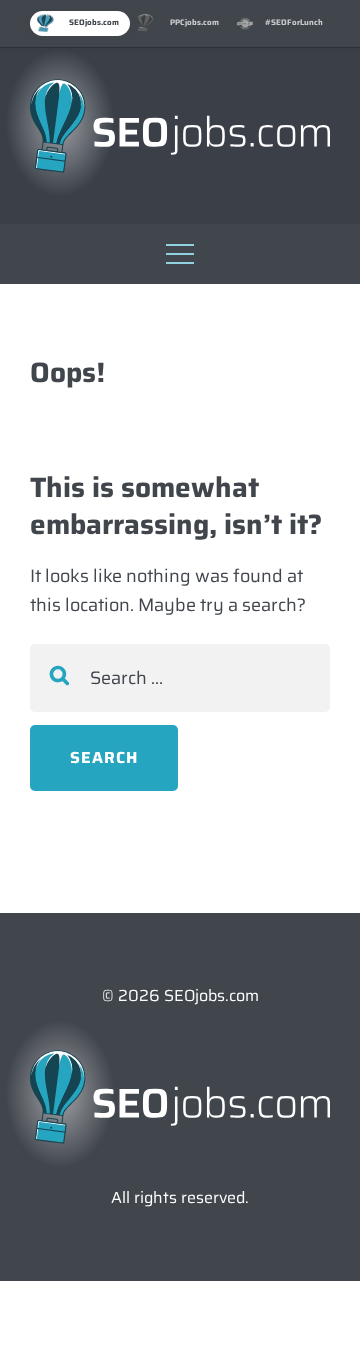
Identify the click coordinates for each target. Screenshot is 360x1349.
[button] (180, 249)
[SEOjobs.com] (180, 126)
